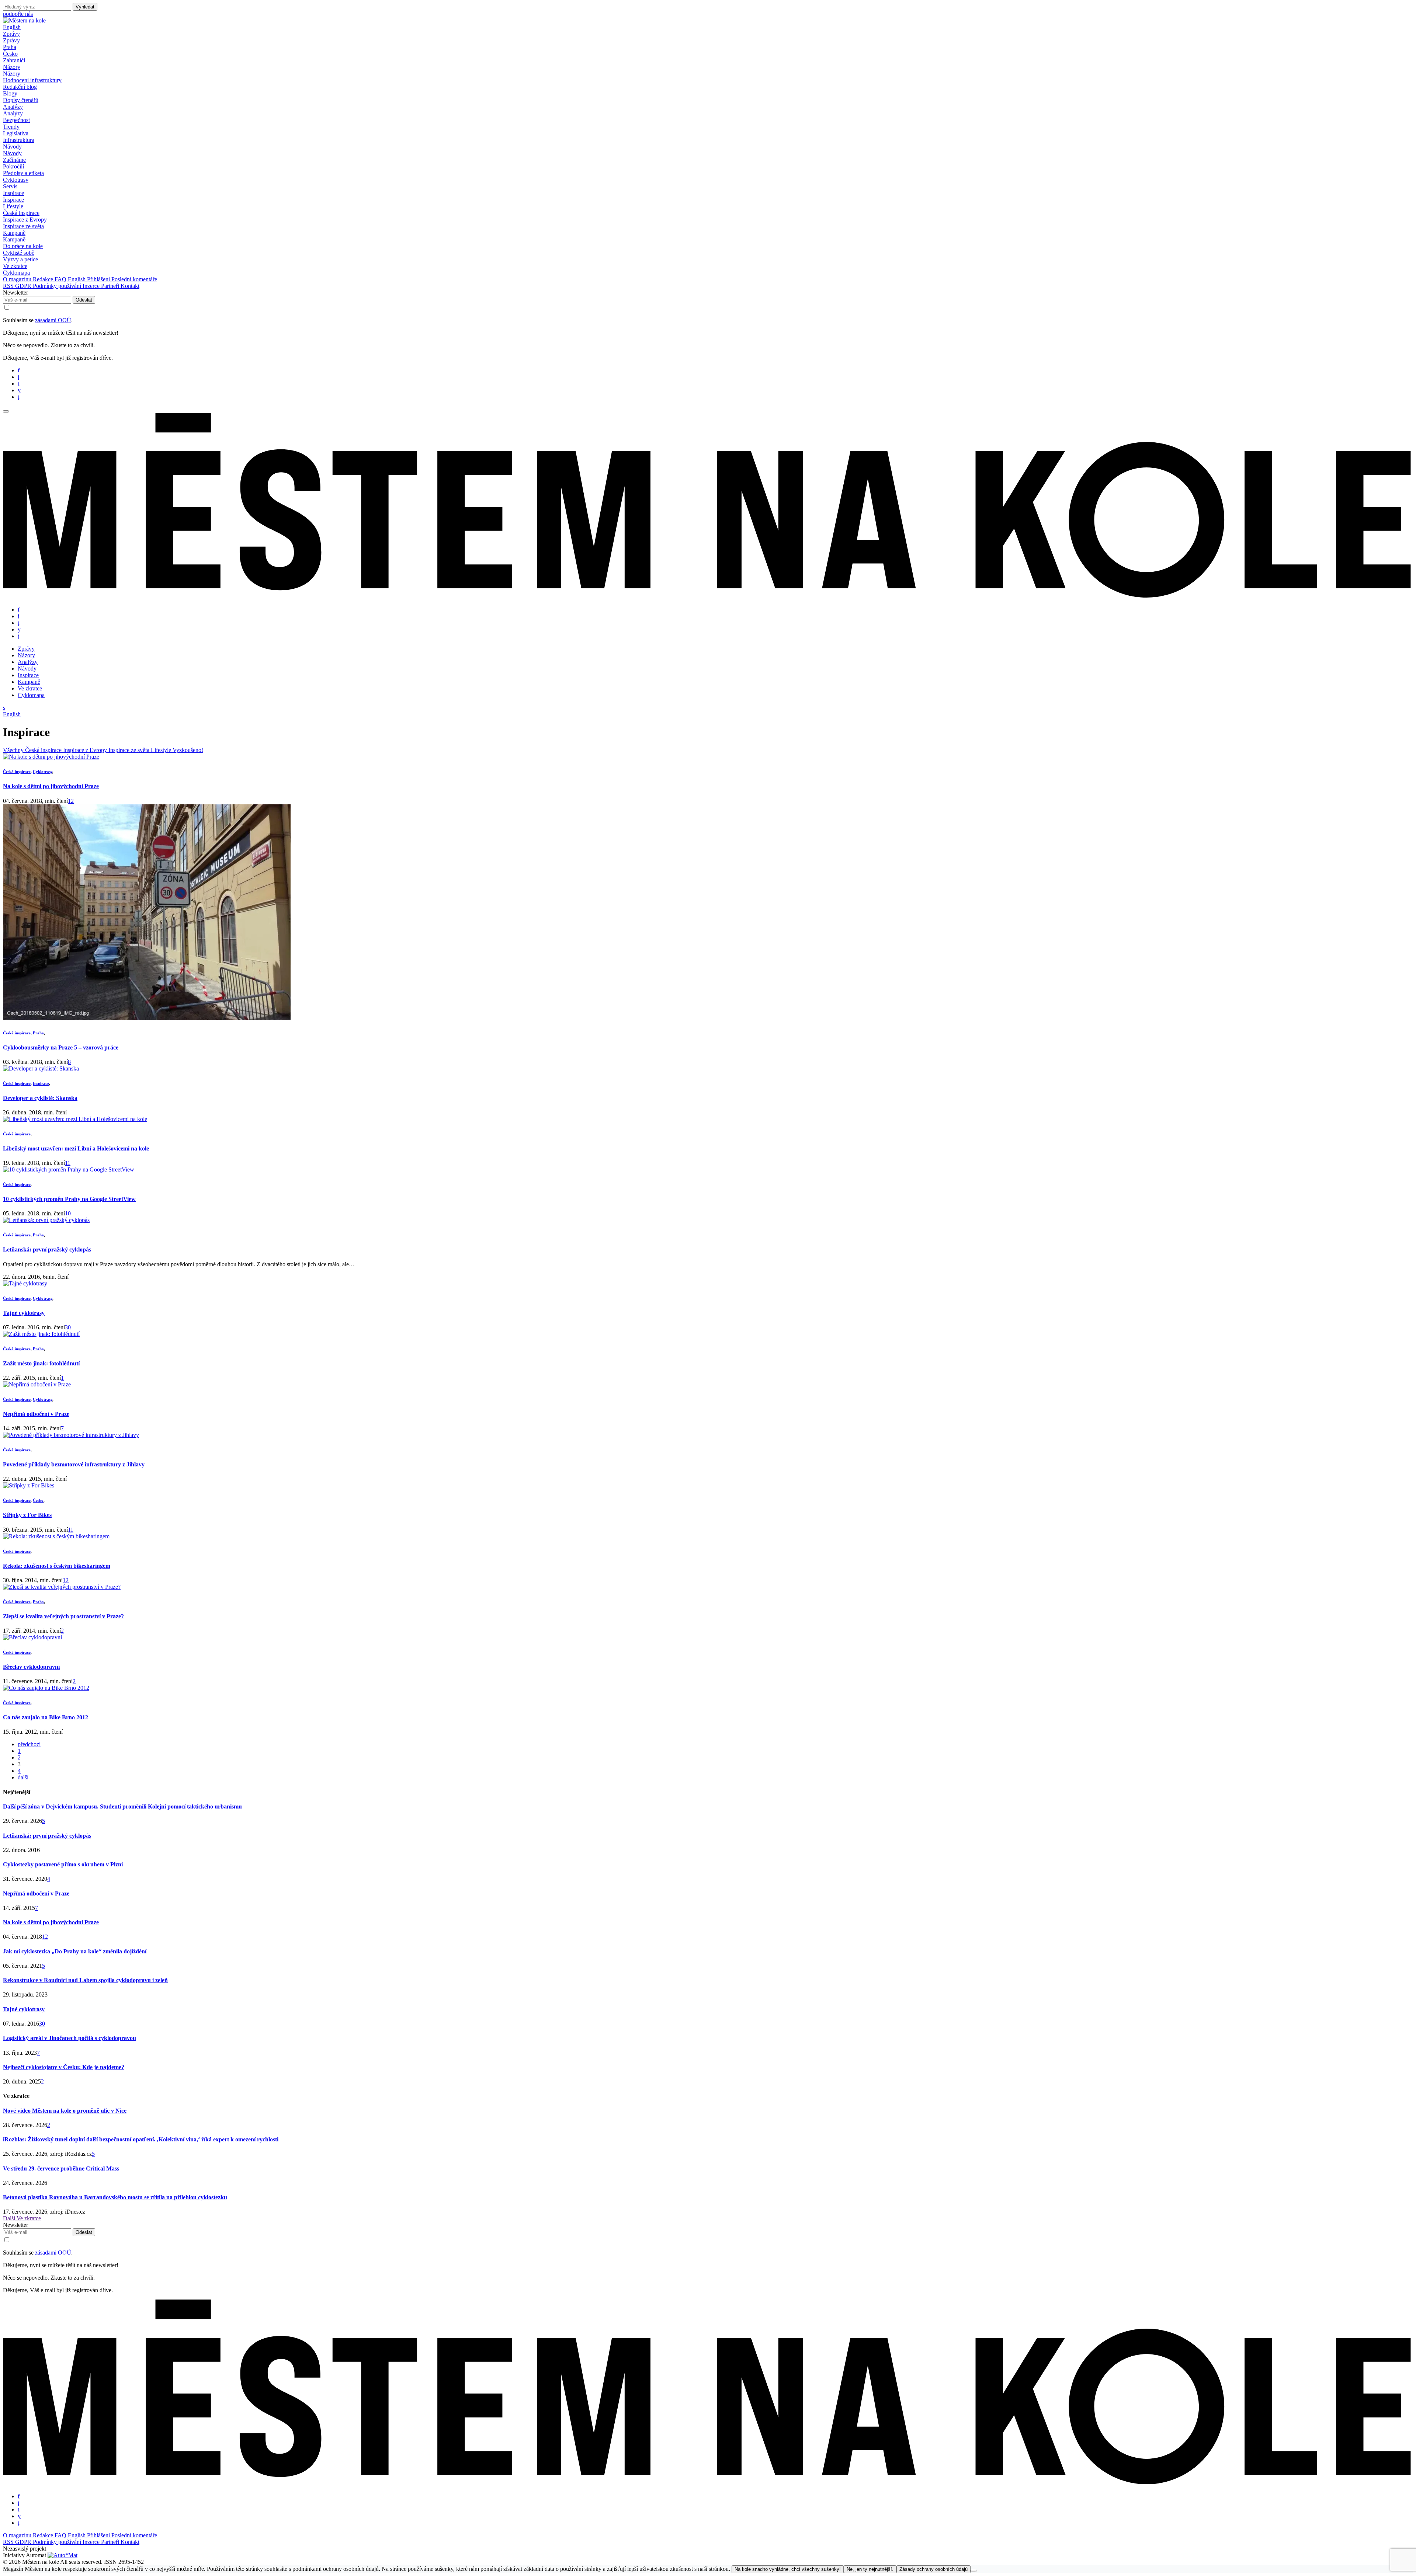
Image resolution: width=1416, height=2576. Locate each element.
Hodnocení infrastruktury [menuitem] (32, 80)
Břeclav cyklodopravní (31, 1667)
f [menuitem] (19, 370)
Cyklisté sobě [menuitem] (19, 253)
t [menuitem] (18, 384)
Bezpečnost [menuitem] (16, 120)
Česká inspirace (44, 750)
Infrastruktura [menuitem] (19, 140)
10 (68, 1213)
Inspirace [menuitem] (13, 200)
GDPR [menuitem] (24, 286)
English (12, 27)
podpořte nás (18, 14)
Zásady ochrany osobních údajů (933, 2569)
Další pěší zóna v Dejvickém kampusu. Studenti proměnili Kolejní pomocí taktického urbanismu (122, 1806)
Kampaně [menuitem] (14, 239)
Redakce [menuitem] (44, 279)
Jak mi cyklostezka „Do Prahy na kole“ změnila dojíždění (75, 1951)
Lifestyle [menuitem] (13, 206)
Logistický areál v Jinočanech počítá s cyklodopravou (70, 2038)
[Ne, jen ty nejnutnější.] (974, 2571)
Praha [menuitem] (10, 47)
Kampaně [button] (14, 233)
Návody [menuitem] (12, 153)
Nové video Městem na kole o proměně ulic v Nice (65, 2111)
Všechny (14, 750)
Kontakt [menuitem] (130, 286)
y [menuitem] (19, 390)
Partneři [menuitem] (111, 286)
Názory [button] (12, 67)
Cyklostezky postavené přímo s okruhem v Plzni (63, 1864)
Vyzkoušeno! (188, 750)
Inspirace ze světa (130, 750)
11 (68, 1163)
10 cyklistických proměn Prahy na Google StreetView (69, 1199)
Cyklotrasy (43, 772)
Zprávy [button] (11, 34)
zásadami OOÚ (53, 320)
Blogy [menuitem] (10, 93)
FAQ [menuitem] (61, 279)
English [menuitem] (77, 279)
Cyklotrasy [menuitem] (16, 180)
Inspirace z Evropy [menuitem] (25, 220)
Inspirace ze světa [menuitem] (23, 226)
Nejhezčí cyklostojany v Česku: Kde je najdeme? (64, 2067)
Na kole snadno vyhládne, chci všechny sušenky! (788, 2569)
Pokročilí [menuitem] (13, 166)
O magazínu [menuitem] (18, 279)
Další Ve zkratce (22, 2218)
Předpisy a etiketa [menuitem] (23, 173)
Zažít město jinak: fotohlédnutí (41, 1363)
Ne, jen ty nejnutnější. (870, 2569)
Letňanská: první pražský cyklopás (47, 1249)
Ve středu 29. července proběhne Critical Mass (61, 2168)
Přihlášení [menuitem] (99, 279)
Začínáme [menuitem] (14, 160)
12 (71, 801)
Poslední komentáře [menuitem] (134, 279)
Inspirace (41, 1083)
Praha (38, 1033)
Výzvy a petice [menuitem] (20, 259)
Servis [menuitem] (10, 186)
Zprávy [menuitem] (11, 40)
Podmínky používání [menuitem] (58, 286)
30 (68, 1327)
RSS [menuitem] (9, 286)
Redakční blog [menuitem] (20, 87)
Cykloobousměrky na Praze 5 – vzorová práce (61, 1047)
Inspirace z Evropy (86, 750)
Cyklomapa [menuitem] (16, 273)
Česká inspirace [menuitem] (21, 213)
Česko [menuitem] (10, 54)
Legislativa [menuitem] (16, 133)
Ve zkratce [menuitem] (15, 266)
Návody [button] (12, 147)
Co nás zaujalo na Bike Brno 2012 (46, 1717)
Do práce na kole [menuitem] (23, 246)
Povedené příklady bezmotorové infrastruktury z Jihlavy (74, 1464)
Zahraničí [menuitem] (14, 60)
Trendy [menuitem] (11, 127)
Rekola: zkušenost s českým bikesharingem (57, 1566)
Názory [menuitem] (12, 74)
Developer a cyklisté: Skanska (40, 1098)
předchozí (29, 1744)
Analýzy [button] (13, 107)
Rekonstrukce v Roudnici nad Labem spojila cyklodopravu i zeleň (85, 1980)
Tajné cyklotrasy (24, 1313)
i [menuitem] (18, 377)
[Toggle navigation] (6, 411)
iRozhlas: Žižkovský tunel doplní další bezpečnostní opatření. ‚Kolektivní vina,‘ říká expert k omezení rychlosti (141, 2139)
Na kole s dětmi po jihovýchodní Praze (51, 786)
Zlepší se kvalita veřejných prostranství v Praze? (63, 1616)
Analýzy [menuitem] (13, 113)
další (23, 1777)
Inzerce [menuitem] (92, 286)
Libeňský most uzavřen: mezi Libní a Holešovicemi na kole (76, 1148)
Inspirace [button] (13, 193)
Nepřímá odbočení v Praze (36, 1414)
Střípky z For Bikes (27, 1515)
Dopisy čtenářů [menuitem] (21, 100)
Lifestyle (162, 750)
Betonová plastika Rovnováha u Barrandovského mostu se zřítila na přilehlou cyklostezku (115, 2197)
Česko (38, 1500)
